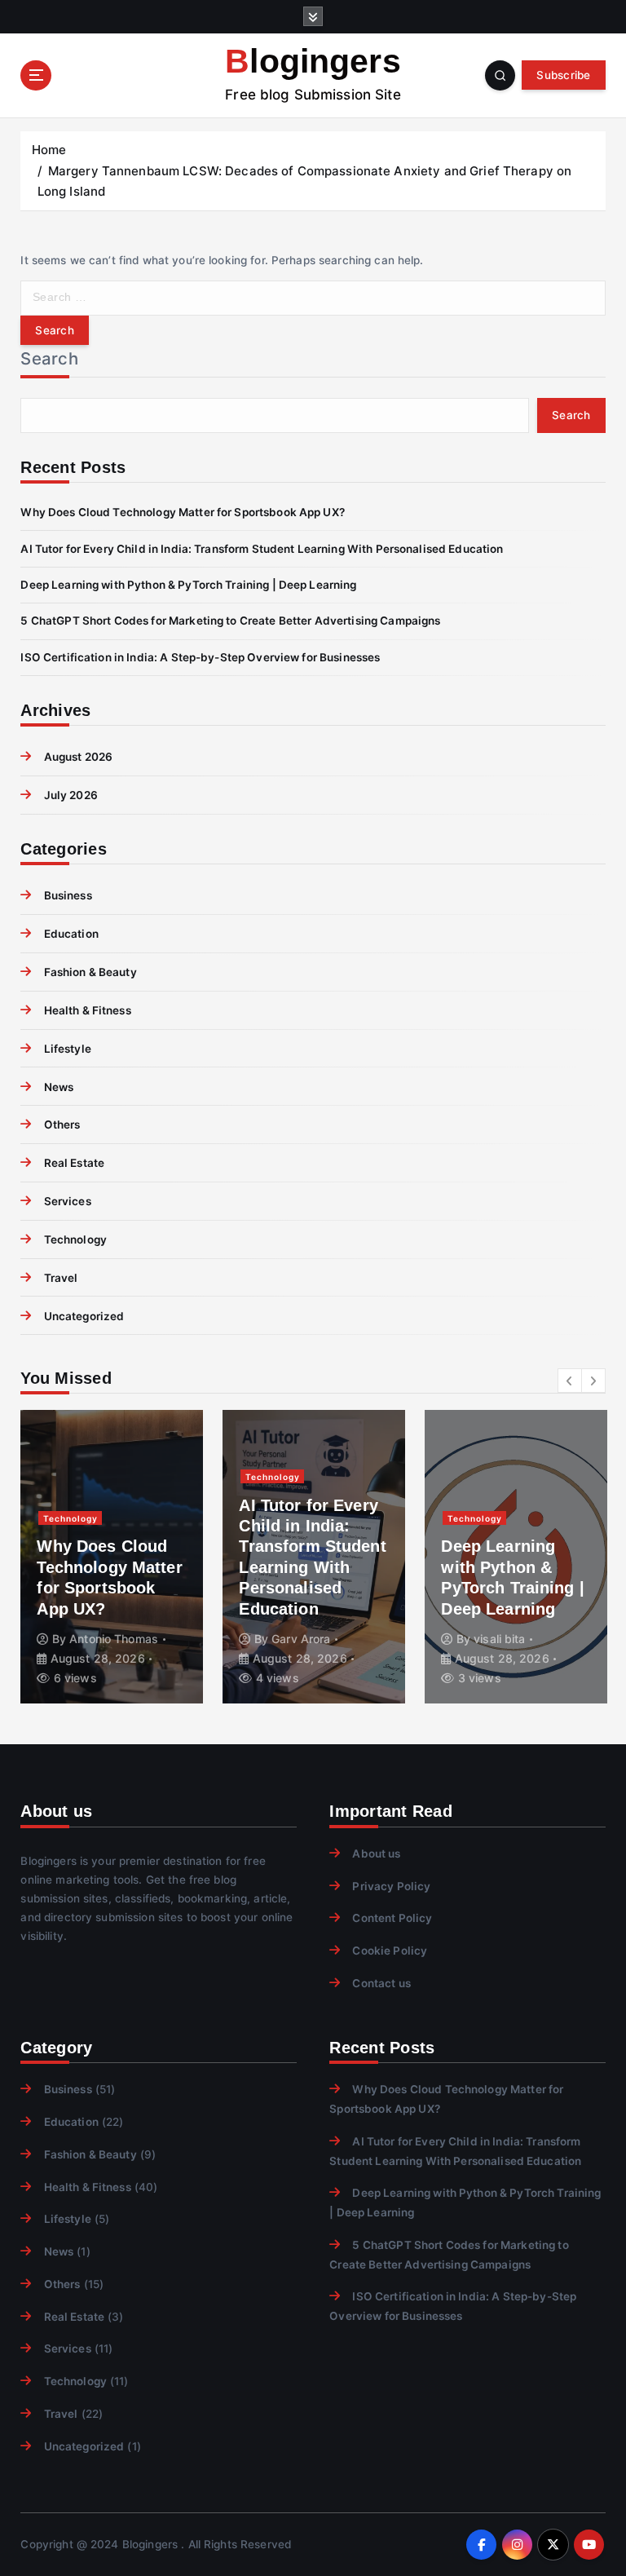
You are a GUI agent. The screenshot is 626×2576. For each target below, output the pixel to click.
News (59, 1087)
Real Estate (74, 1163)
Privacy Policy (391, 1886)
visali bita (500, 1639)
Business (68, 895)
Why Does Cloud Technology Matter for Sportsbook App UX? (182, 512)
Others (62, 1125)
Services (67, 1201)
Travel (61, 1278)
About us (376, 1854)
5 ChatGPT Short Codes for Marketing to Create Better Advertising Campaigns (230, 621)
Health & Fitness (87, 1010)
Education (71, 934)
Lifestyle (67, 1049)
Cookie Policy (390, 1951)
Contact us (381, 1983)
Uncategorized (84, 1316)
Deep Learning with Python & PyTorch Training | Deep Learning (188, 585)
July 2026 (71, 795)
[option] (112, 1557)
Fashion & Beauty (90, 972)
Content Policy (392, 1918)
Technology (75, 1239)
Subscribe (563, 75)
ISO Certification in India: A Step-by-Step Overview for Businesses (200, 657)
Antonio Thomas (114, 1639)
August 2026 (78, 757)
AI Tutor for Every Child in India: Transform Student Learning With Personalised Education (262, 549)
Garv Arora (301, 1639)
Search (49, 358)
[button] (570, 1381)
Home (49, 150)
